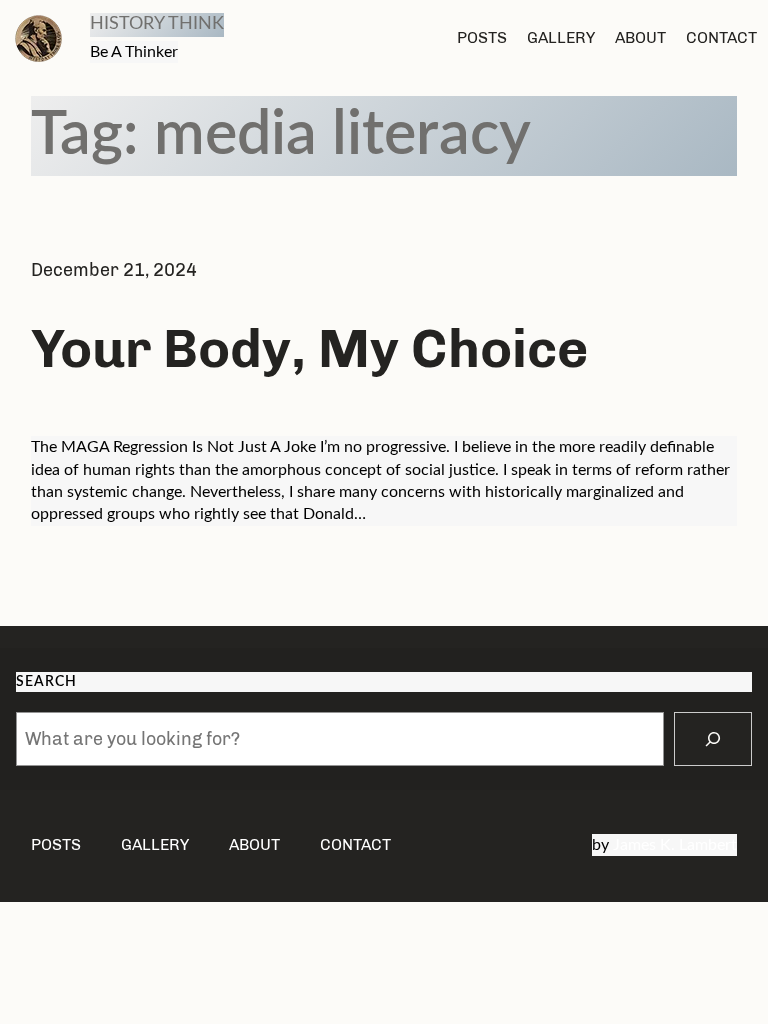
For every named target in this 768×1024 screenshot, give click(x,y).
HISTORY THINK (157, 24)
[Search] (713, 739)
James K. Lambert (675, 845)
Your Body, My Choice (309, 348)
